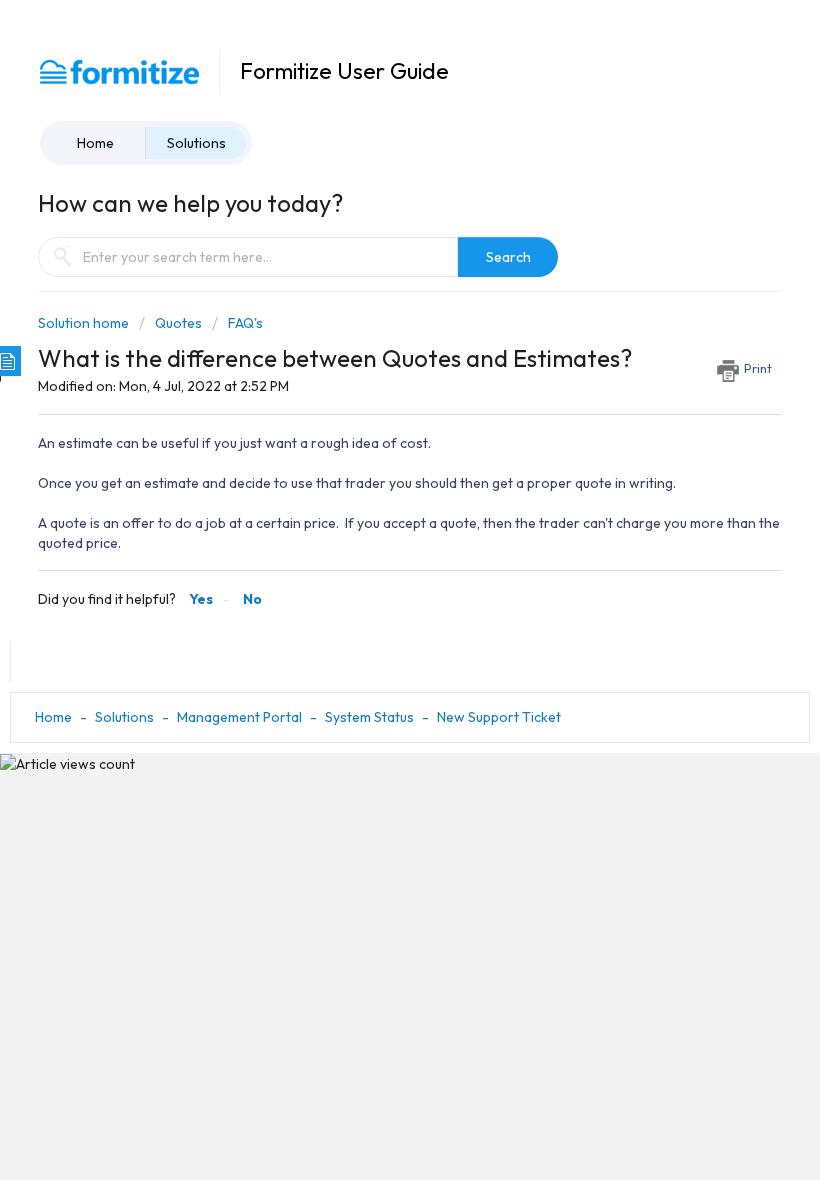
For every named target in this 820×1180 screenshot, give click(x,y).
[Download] (373, 579)
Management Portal (239, 717)
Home (95, 143)
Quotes (178, 323)
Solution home (85, 323)
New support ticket (499, 717)
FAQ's (245, 323)
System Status (369, 717)
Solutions (196, 143)
